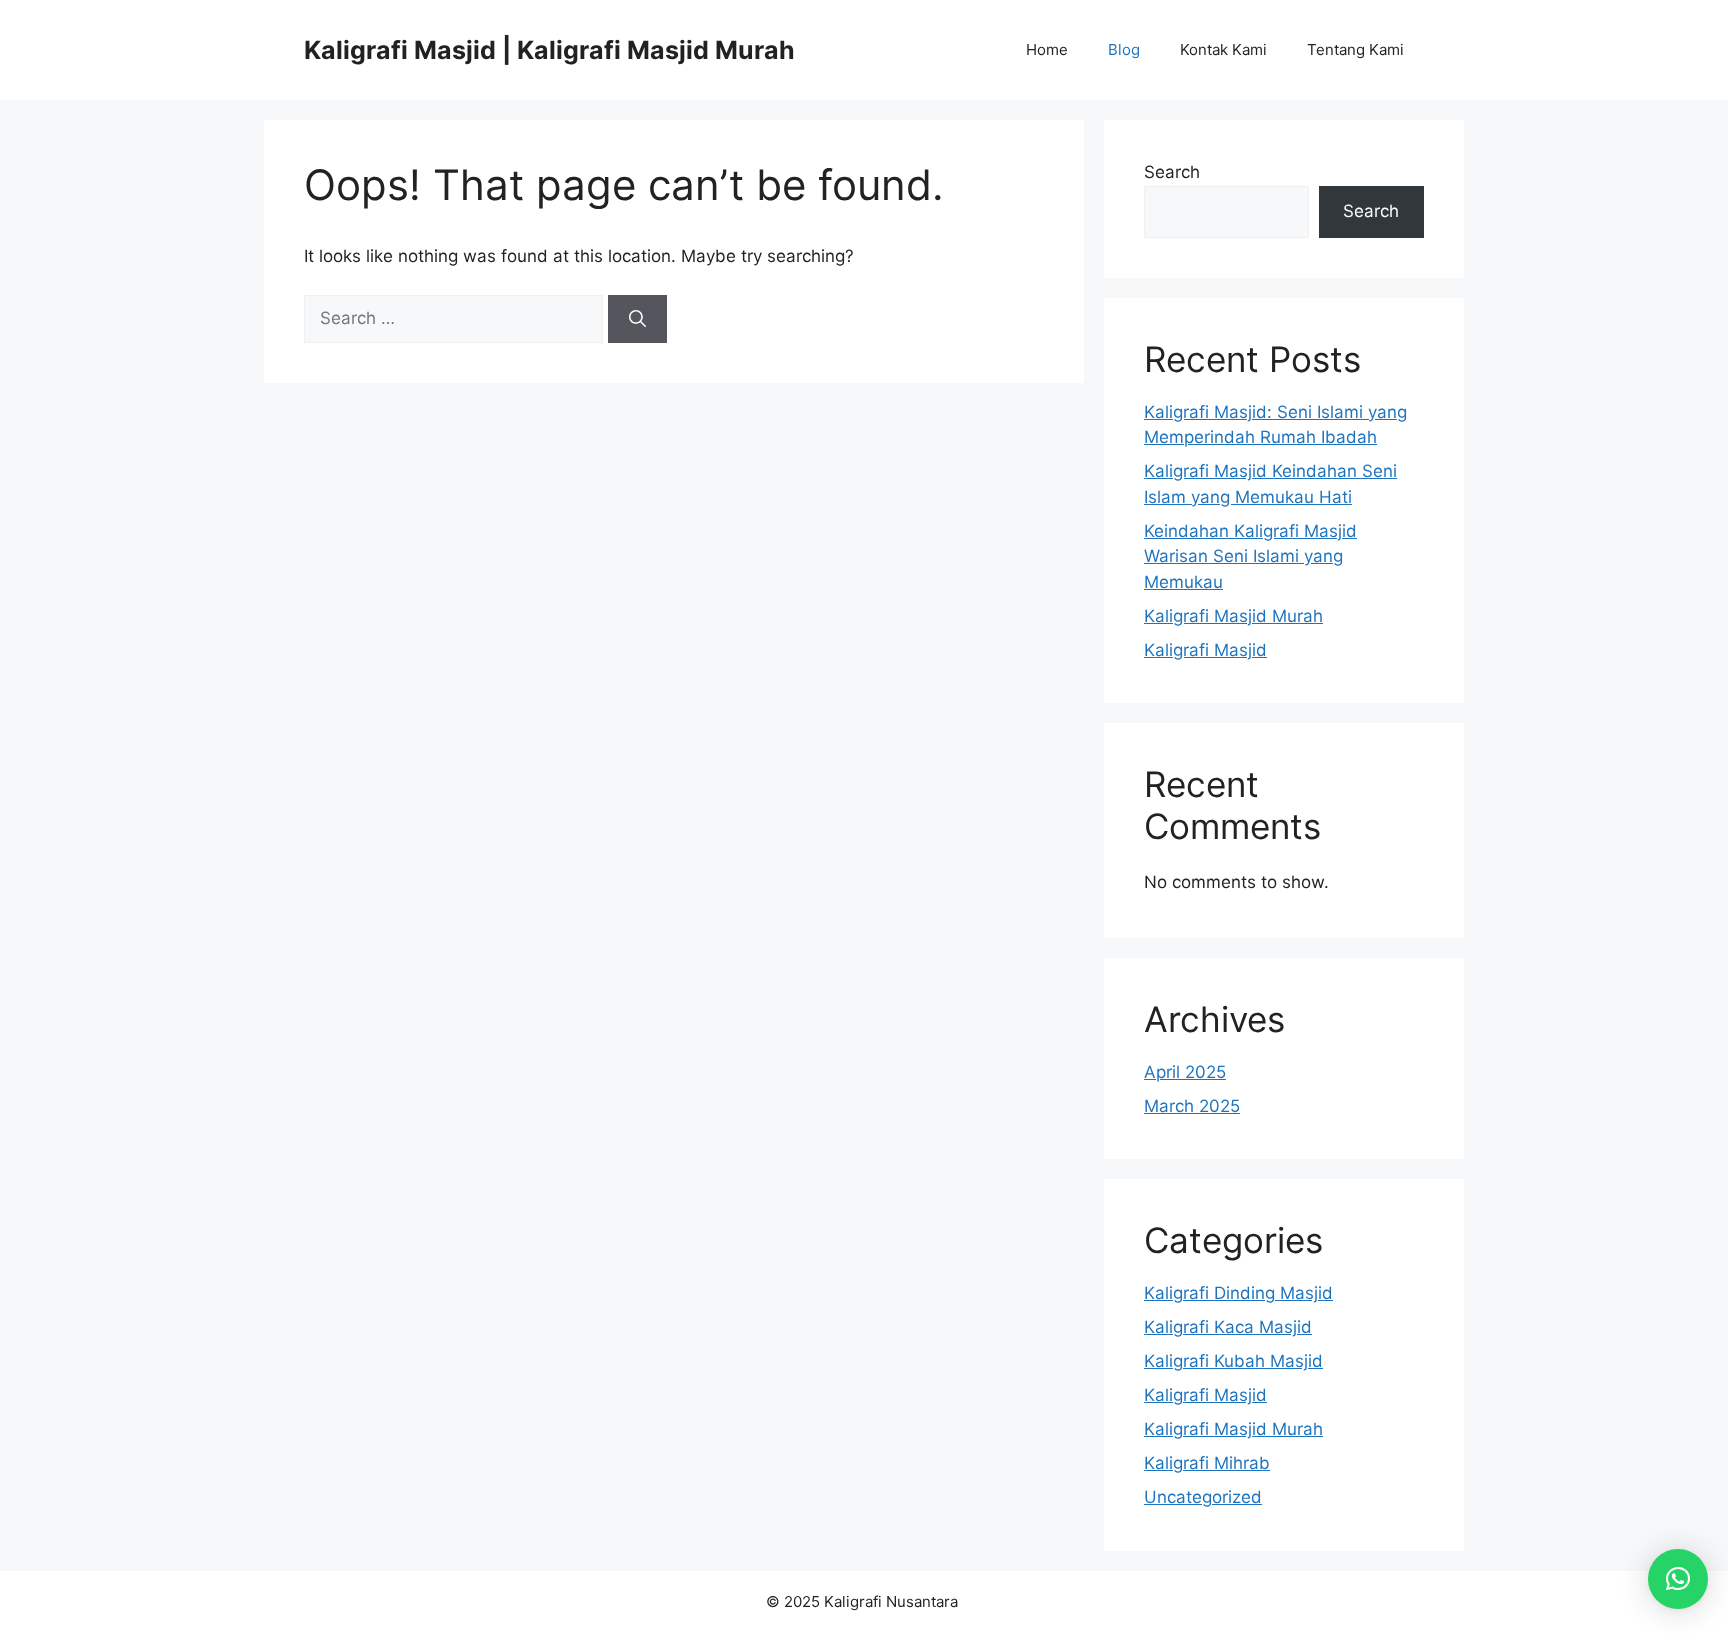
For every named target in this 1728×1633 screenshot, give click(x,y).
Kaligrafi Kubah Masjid (1233, 1361)
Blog (1124, 49)
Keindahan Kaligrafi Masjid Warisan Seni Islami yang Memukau (1250, 556)
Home (1047, 49)
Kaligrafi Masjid (1205, 650)
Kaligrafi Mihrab (1207, 1463)
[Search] (637, 319)
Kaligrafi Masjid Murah (1233, 616)
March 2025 (1192, 1106)
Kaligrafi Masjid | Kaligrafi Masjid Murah (549, 50)
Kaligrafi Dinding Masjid (1238, 1293)
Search (1172, 172)
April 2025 (1185, 1072)
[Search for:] (456, 318)
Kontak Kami (1223, 49)
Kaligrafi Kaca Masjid (1228, 1327)
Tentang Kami (1355, 49)
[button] (1678, 1579)
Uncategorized (1203, 1497)
